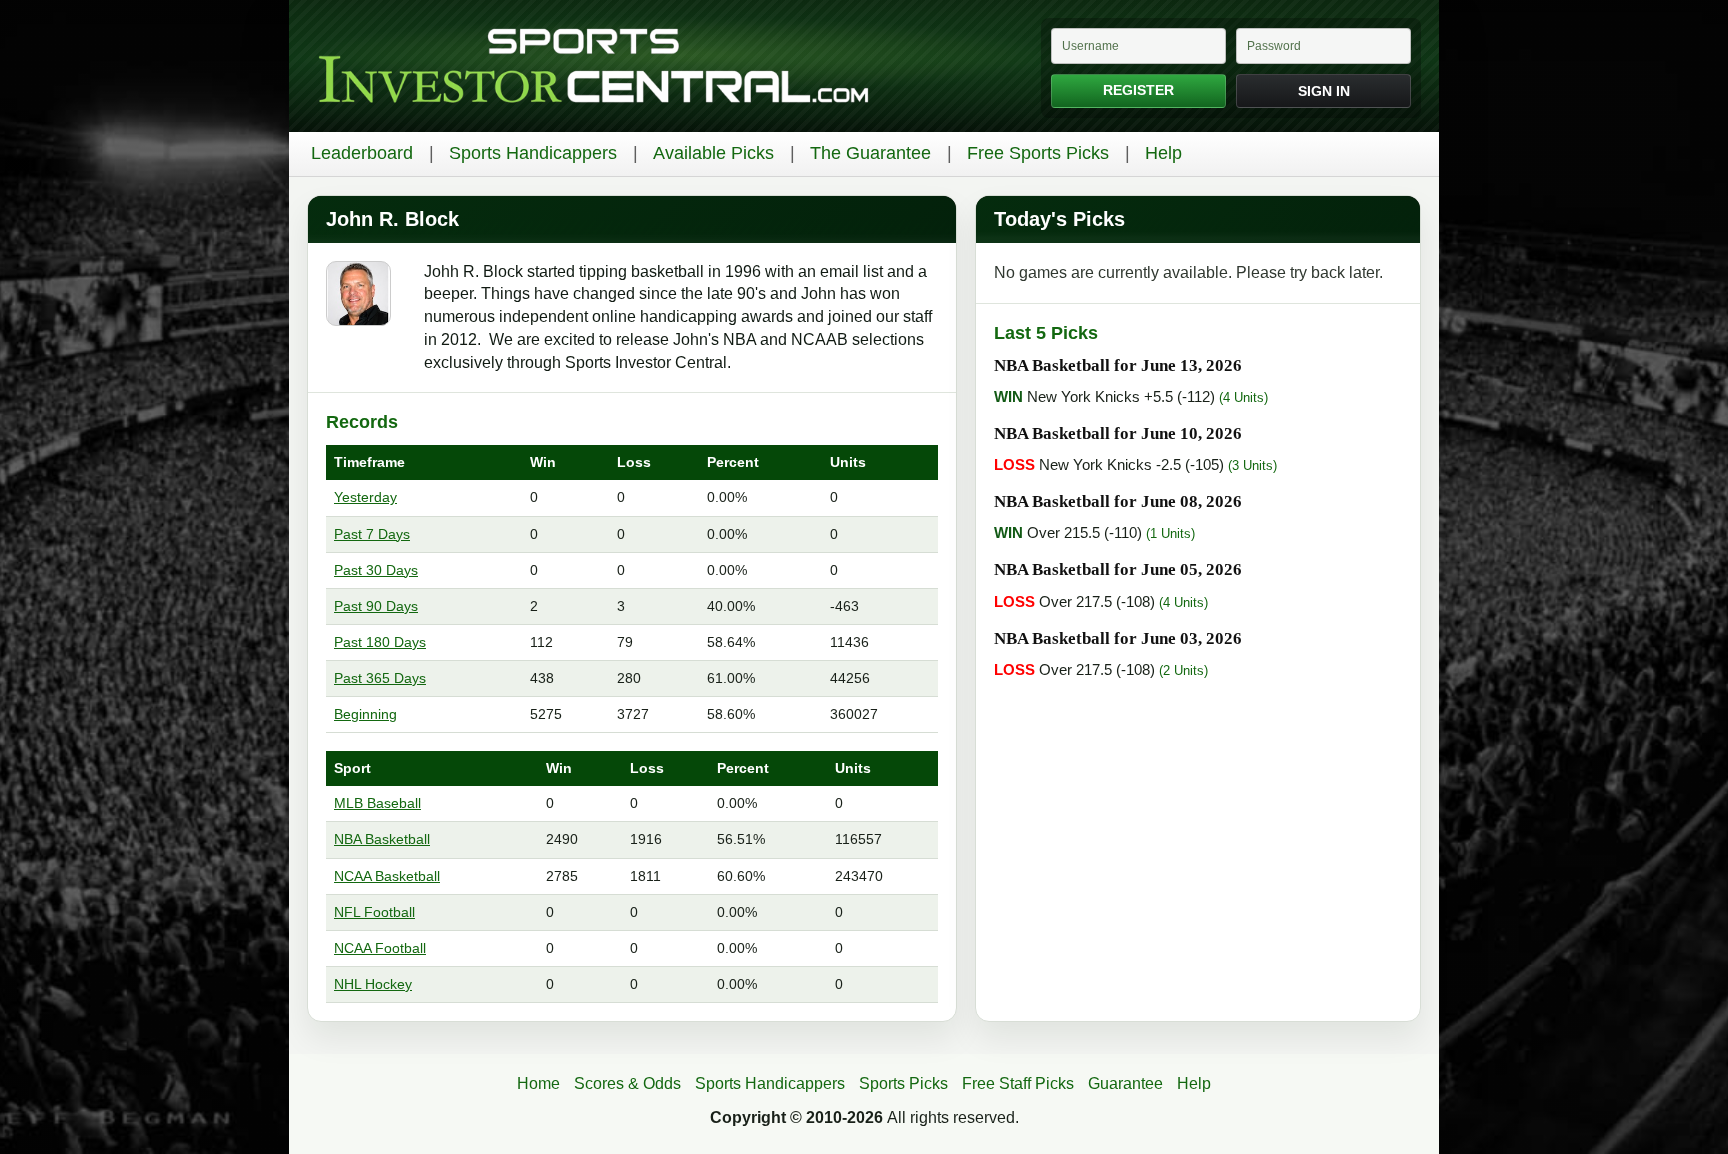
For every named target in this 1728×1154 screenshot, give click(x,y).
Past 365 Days (380, 678)
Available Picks (713, 153)
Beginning (365, 714)
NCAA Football (380, 948)
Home (538, 1083)
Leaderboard (362, 153)
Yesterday (365, 497)
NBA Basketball (382, 839)
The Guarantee (870, 153)
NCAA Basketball (387, 876)
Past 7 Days (372, 534)
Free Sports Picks (1038, 153)
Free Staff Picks (1018, 1083)
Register (1138, 90)
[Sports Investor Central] (593, 66)
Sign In (1324, 91)
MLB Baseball (377, 803)
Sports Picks (903, 1083)
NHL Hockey (373, 984)
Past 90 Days (376, 606)
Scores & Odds (627, 1083)
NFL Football (374, 912)
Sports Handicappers (533, 153)
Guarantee (1125, 1083)
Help (1163, 153)
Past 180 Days (380, 642)
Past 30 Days (376, 570)
